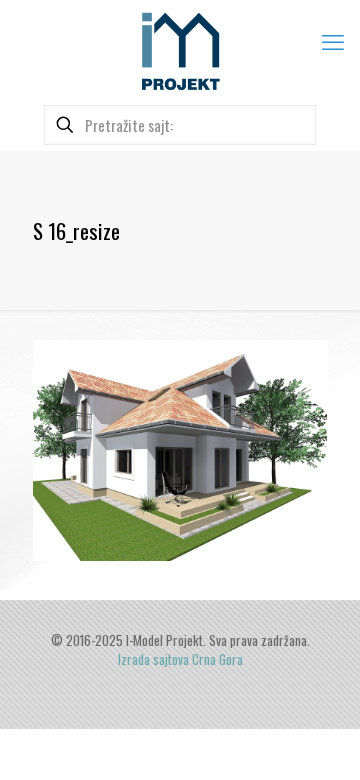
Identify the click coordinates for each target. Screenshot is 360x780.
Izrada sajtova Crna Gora (180, 659)
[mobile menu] (333, 40)
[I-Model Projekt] (180, 50)
